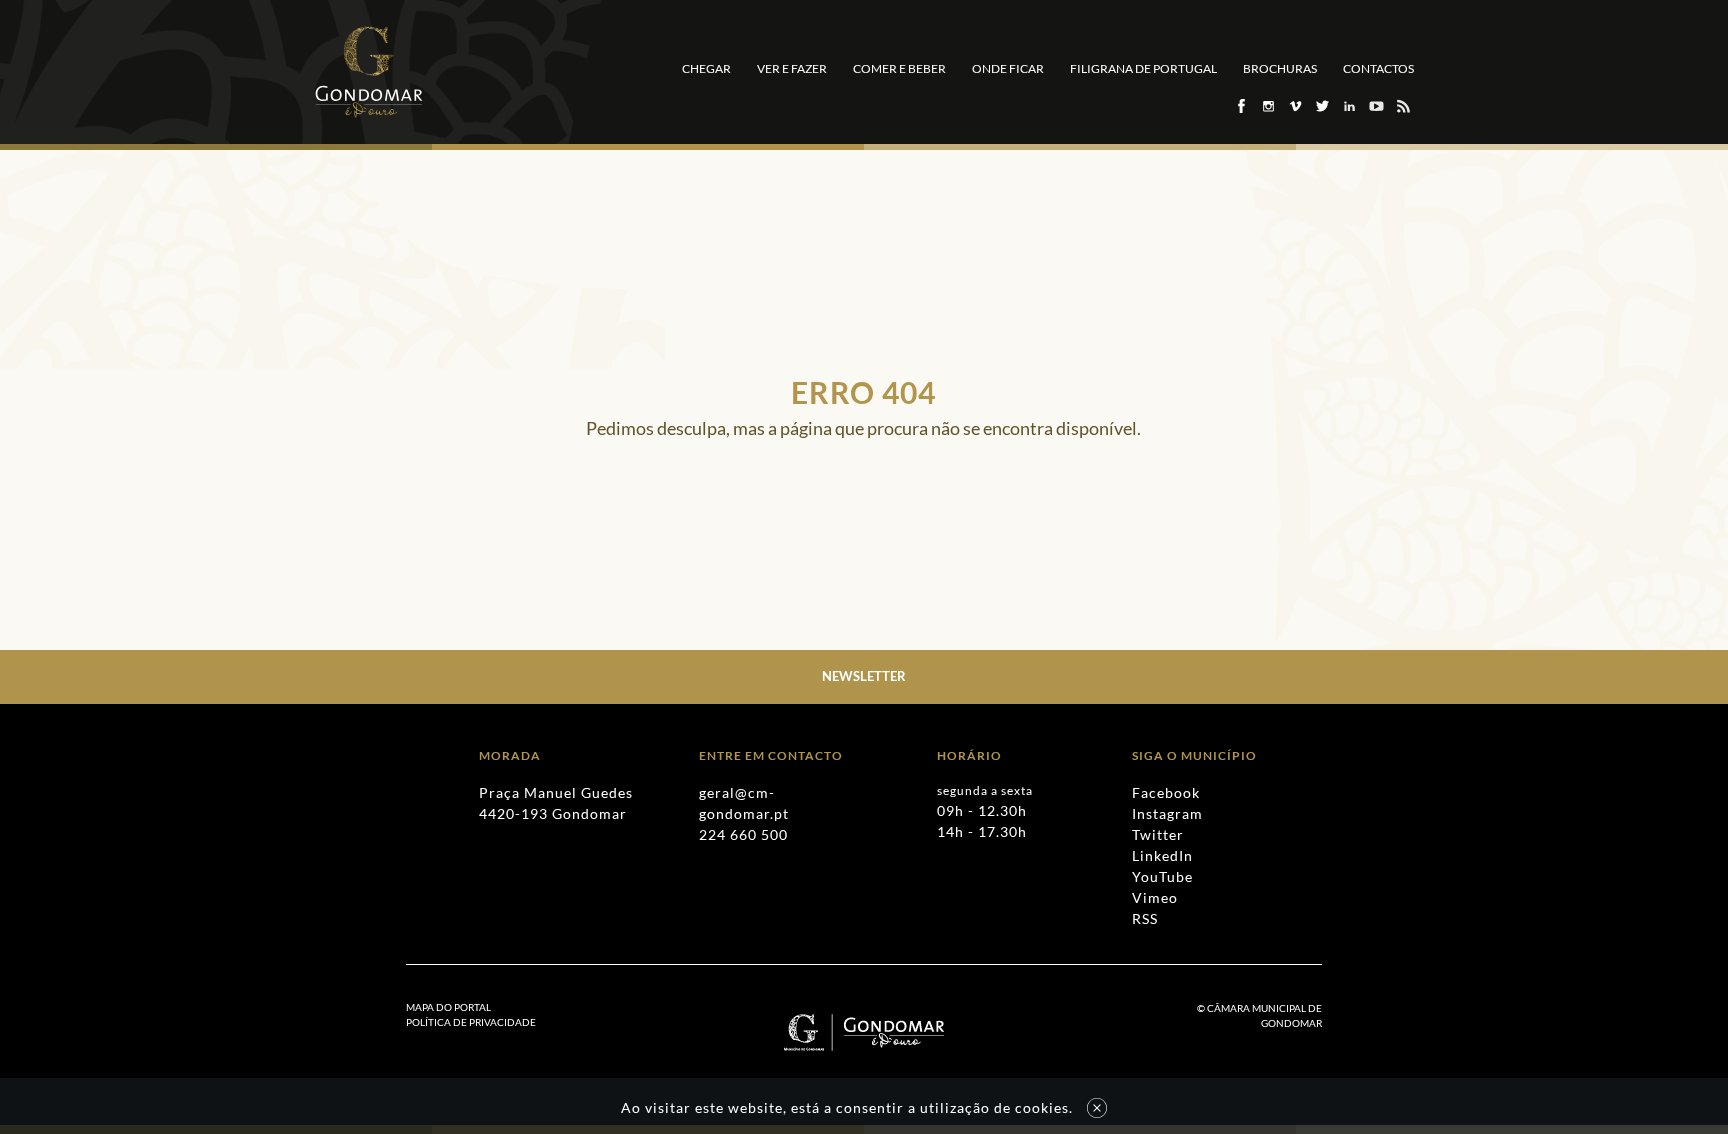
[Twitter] (1321, 106)
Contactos (1378, 68)
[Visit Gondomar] (369, 72)
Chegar (706, 68)
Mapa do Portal (448, 1007)
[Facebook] (1240, 106)
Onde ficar (1008, 68)
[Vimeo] (1294, 106)
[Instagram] (1267, 106)
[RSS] (1402, 106)
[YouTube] (1375, 106)
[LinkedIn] (1348, 106)
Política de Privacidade (471, 1022)
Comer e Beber (899, 68)
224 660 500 (743, 834)
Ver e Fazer (792, 68)
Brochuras (1280, 68)
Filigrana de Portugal (1143, 68)
